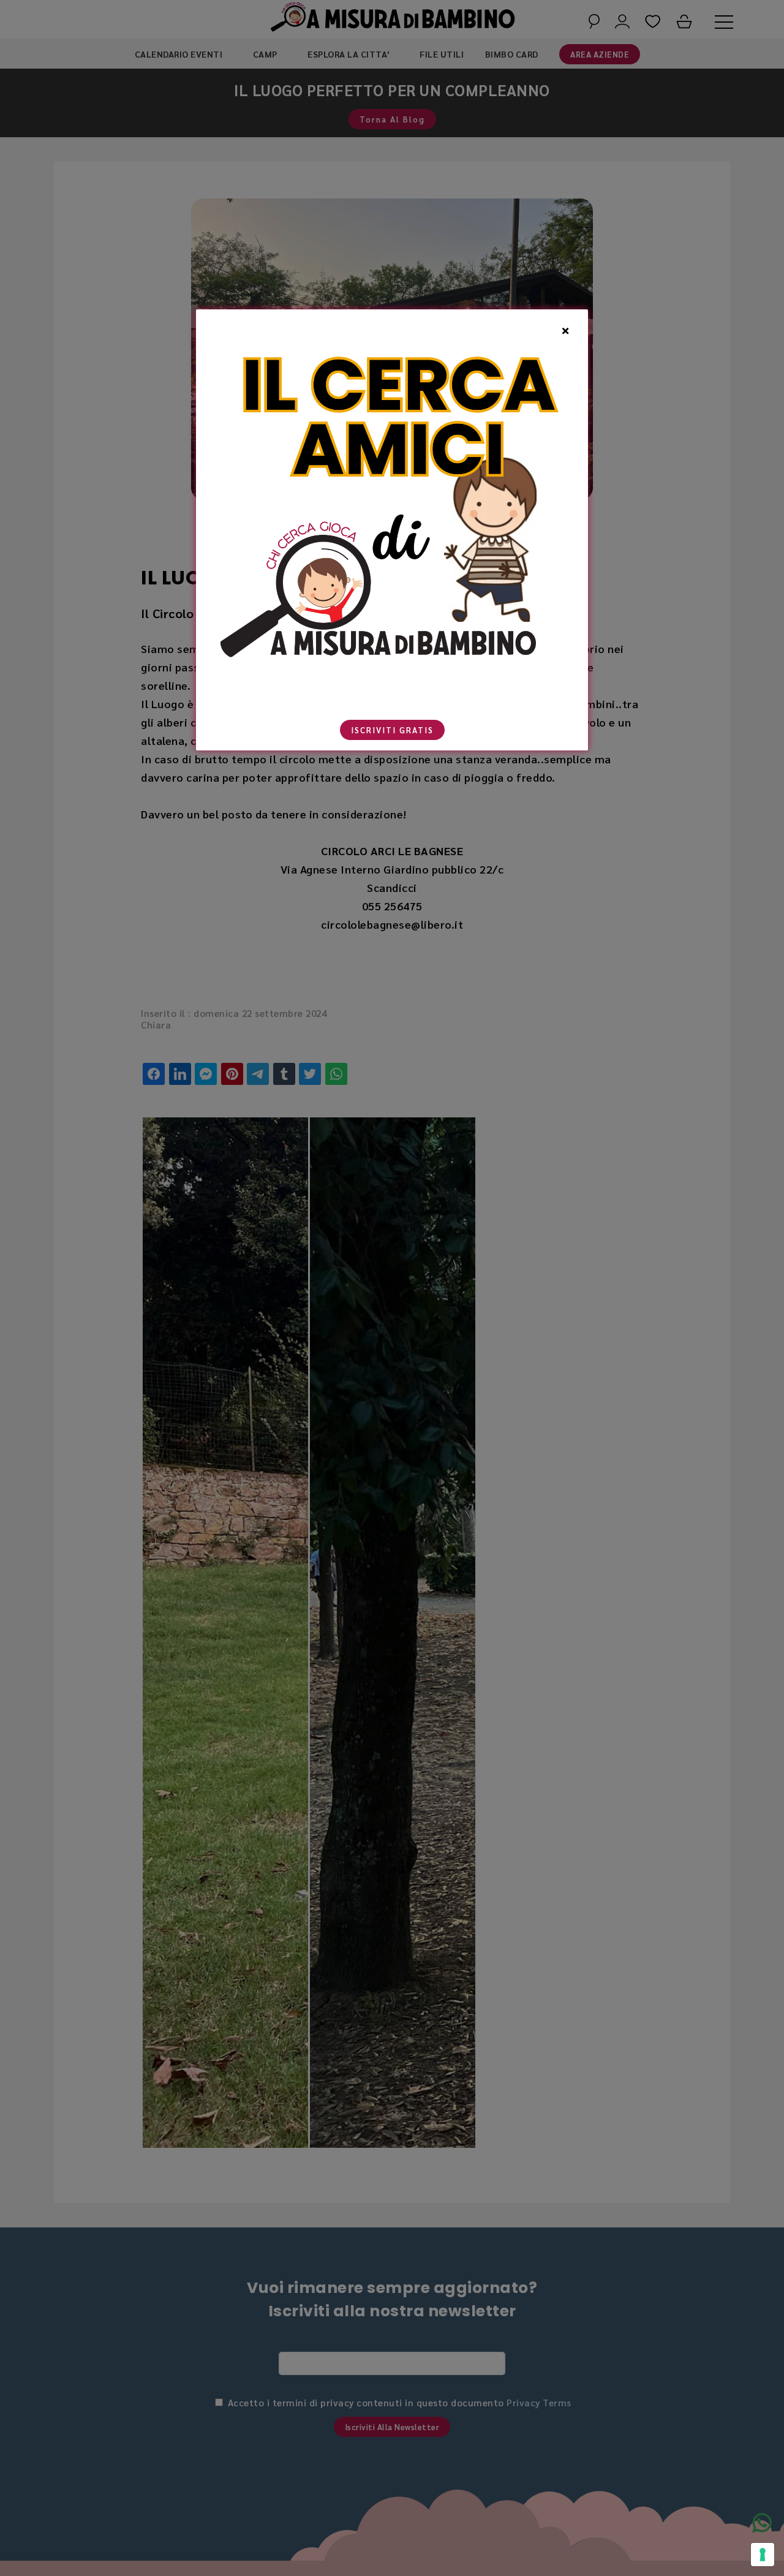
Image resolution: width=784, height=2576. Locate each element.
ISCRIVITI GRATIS (392, 730)
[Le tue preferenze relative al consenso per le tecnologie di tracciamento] (763, 2555)
